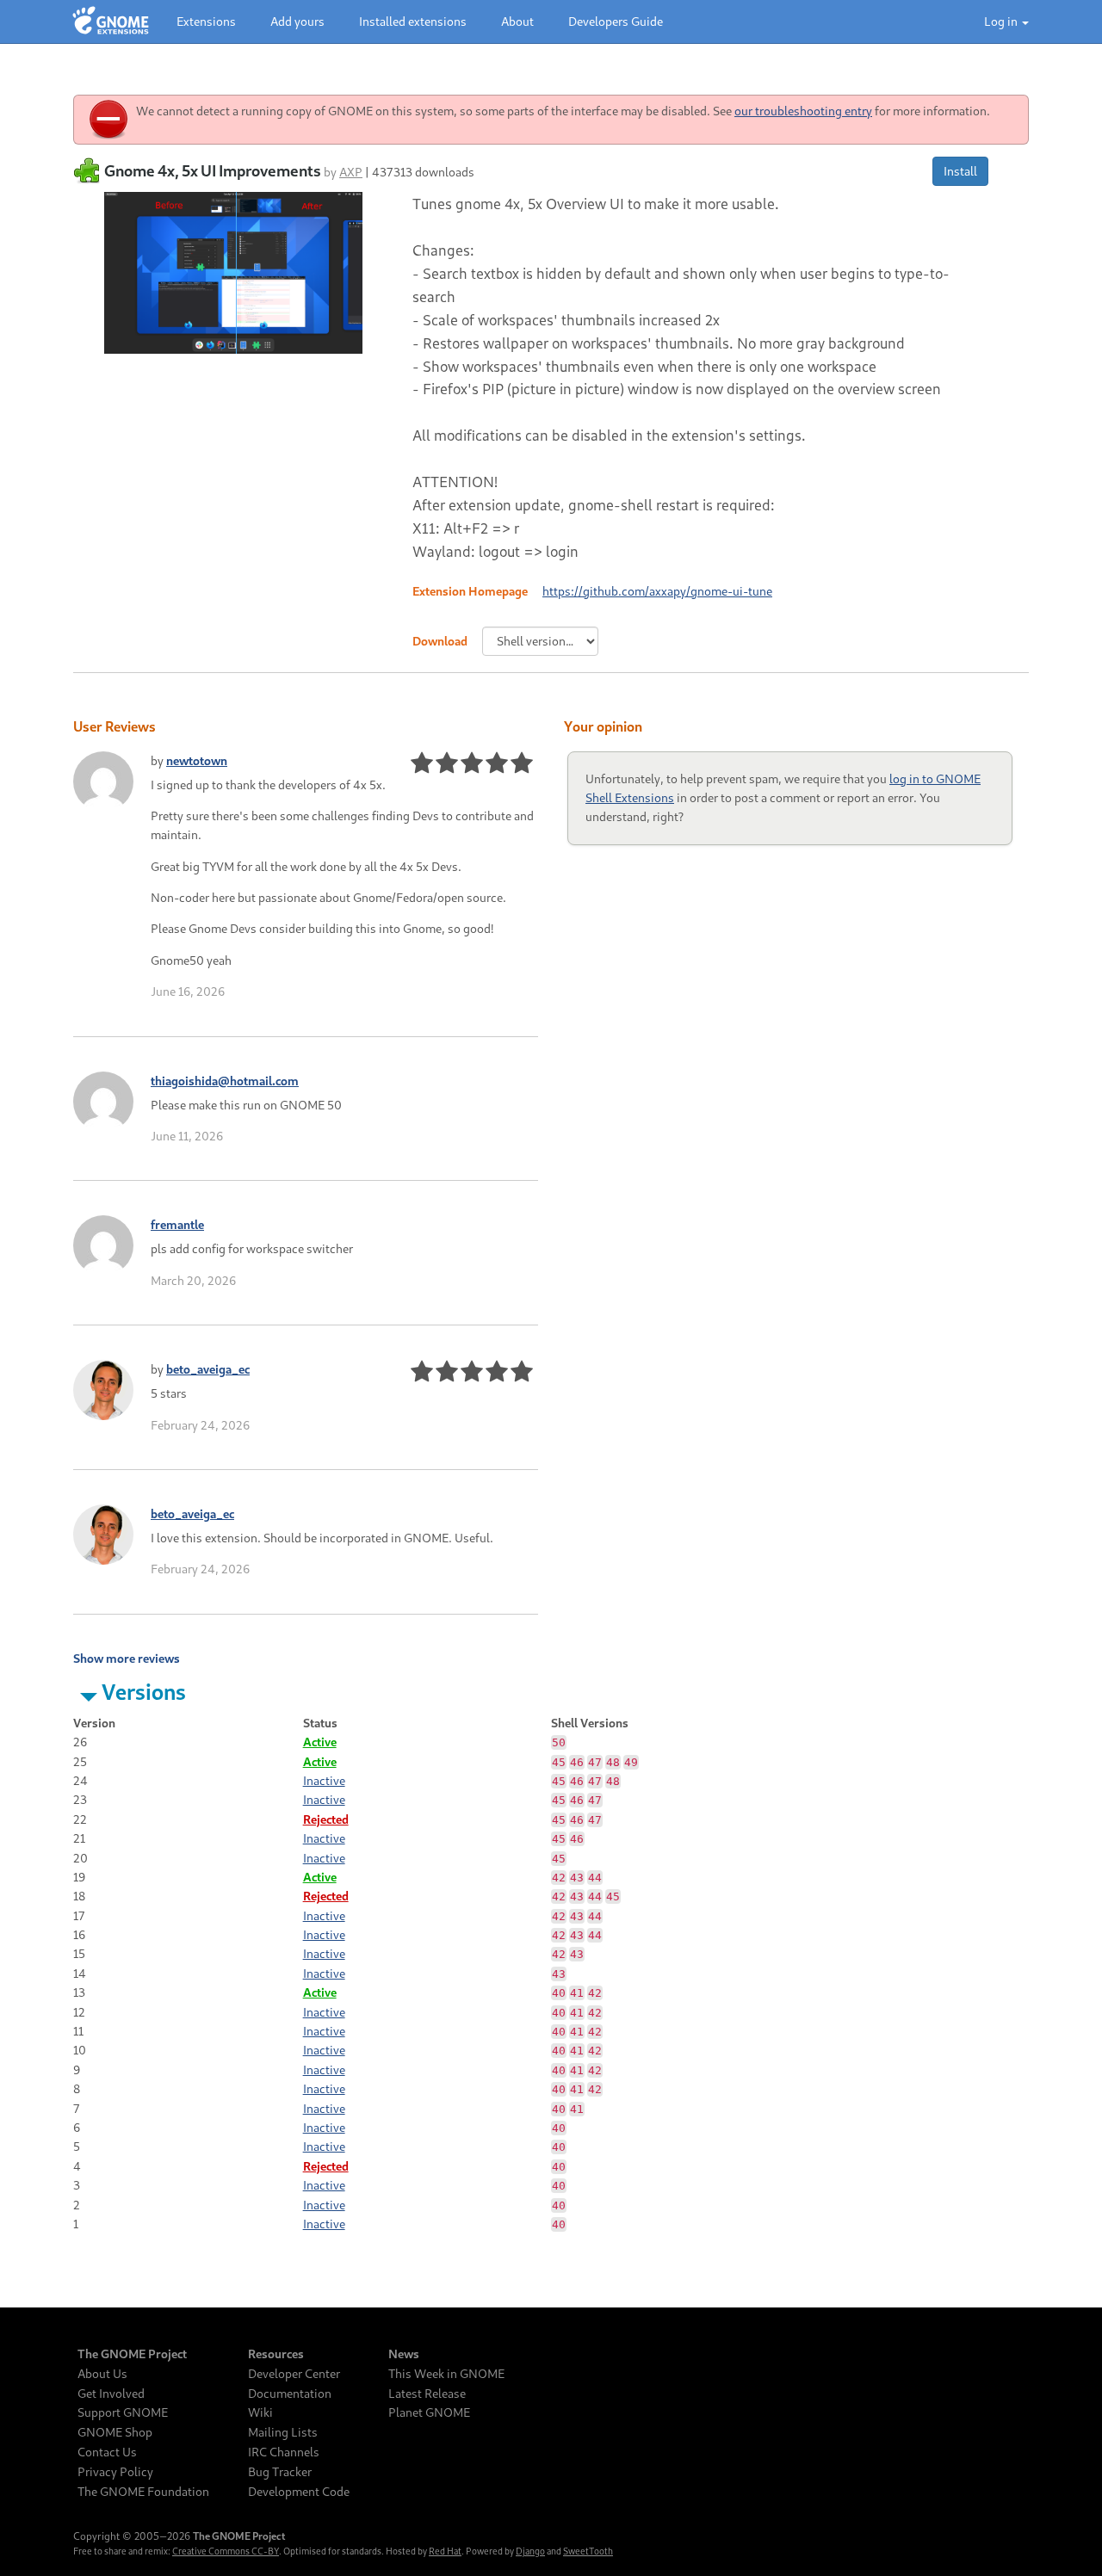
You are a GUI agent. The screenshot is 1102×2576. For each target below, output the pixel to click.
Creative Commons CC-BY (226, 2551)
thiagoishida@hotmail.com (225, 1081)
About (517, 21)
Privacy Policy (115, 2472)
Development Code (299, 2492)
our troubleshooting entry (803, 111)
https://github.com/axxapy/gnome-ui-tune (657, 591)
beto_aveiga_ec (208, 1369)
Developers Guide (616, 21)
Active (320, 1742)
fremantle (177, 1224)
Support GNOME (123, 2412)
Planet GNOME (429, 2412)
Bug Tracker (280, 2472)
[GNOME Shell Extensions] (111, 22)
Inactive (324, 1780)
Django (530, 2551)
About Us (102, 2374)
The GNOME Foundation (143, 2492)
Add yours (297, 21)
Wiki (260, 2412)
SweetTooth (588, 2551)
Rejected (326, 1819)
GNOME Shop (115, 2432)
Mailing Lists (283, 2432)
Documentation (290, 2394)
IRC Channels (284, 2452)
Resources (276, 2354)
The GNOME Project (132, 2354)
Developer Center (294, 2374)
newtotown (197, 760)
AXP (351, 172)
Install (960, 171)
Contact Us (107, 2452)
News (404, 2354)
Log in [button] (1002, 21)
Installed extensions (413, 21)
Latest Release (427, 2394)
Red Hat (445, 2551)
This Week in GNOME (446, 2374)
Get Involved (111, 2394)
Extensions (206, 21)
